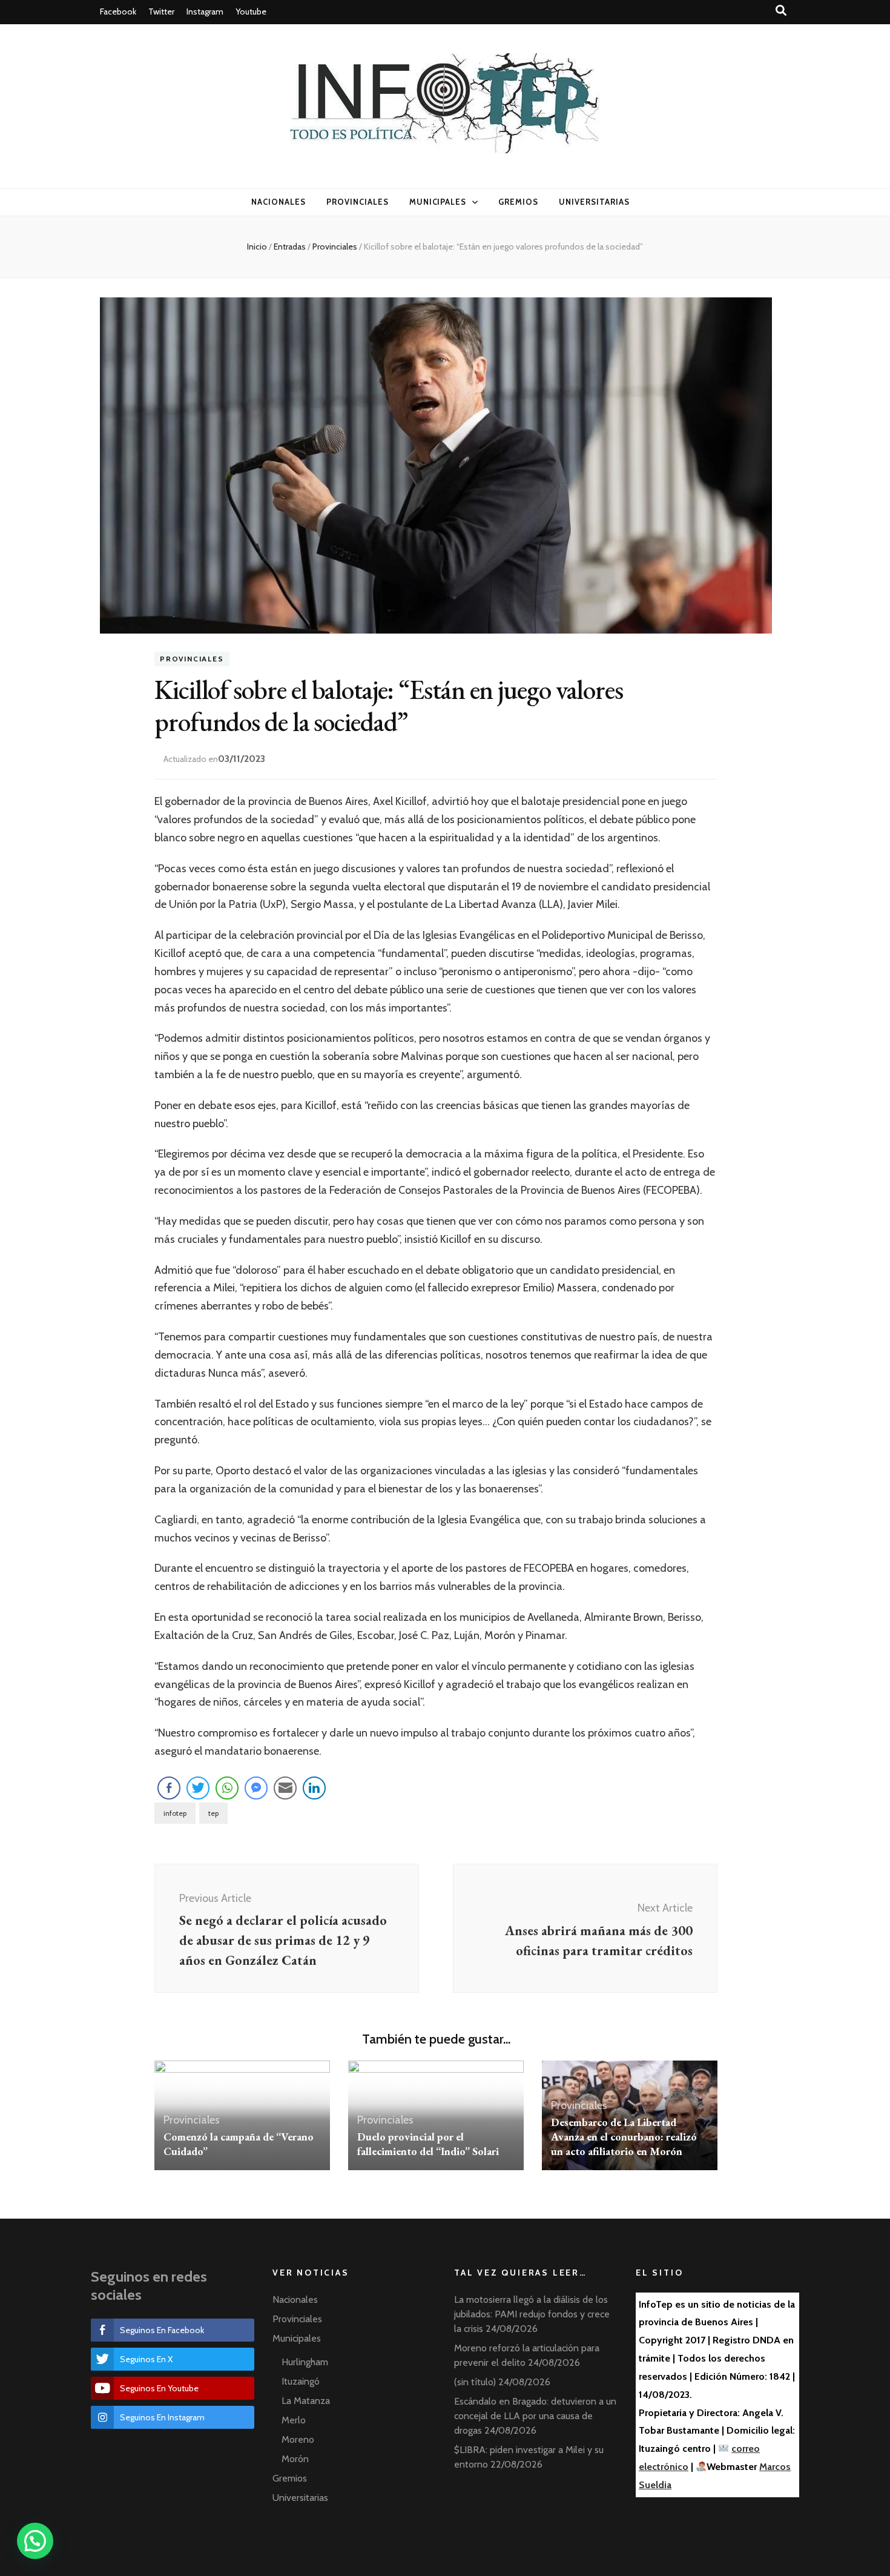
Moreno (298, 2439)
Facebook (118, 12)
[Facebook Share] (169, 1788)
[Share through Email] (285, 1788)
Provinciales (358, 202)
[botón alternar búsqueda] (781, 11)
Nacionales (279, 202)
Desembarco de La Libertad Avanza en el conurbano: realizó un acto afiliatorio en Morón (624, 2137)
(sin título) (475, 2382)
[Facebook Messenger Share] (256, 1788)
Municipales (438, 202)
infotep (175, 1813)
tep (213, 1813)
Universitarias (594, 202)
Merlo (294, 2420)
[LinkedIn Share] (314, 1788)
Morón (295, 2459)
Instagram (205, 12)
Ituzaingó (301, 2381)
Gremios (518, 202)
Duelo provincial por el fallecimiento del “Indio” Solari (428, 2144)
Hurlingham (305, 2362)
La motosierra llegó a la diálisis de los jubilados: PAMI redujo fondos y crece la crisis (532, 2314)
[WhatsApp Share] (227, 1788)
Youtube (251, 12)
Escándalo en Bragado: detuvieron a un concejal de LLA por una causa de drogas (535, 2416)
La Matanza (306, 2401)
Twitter (161, 12)
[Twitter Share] (198, 1788)
